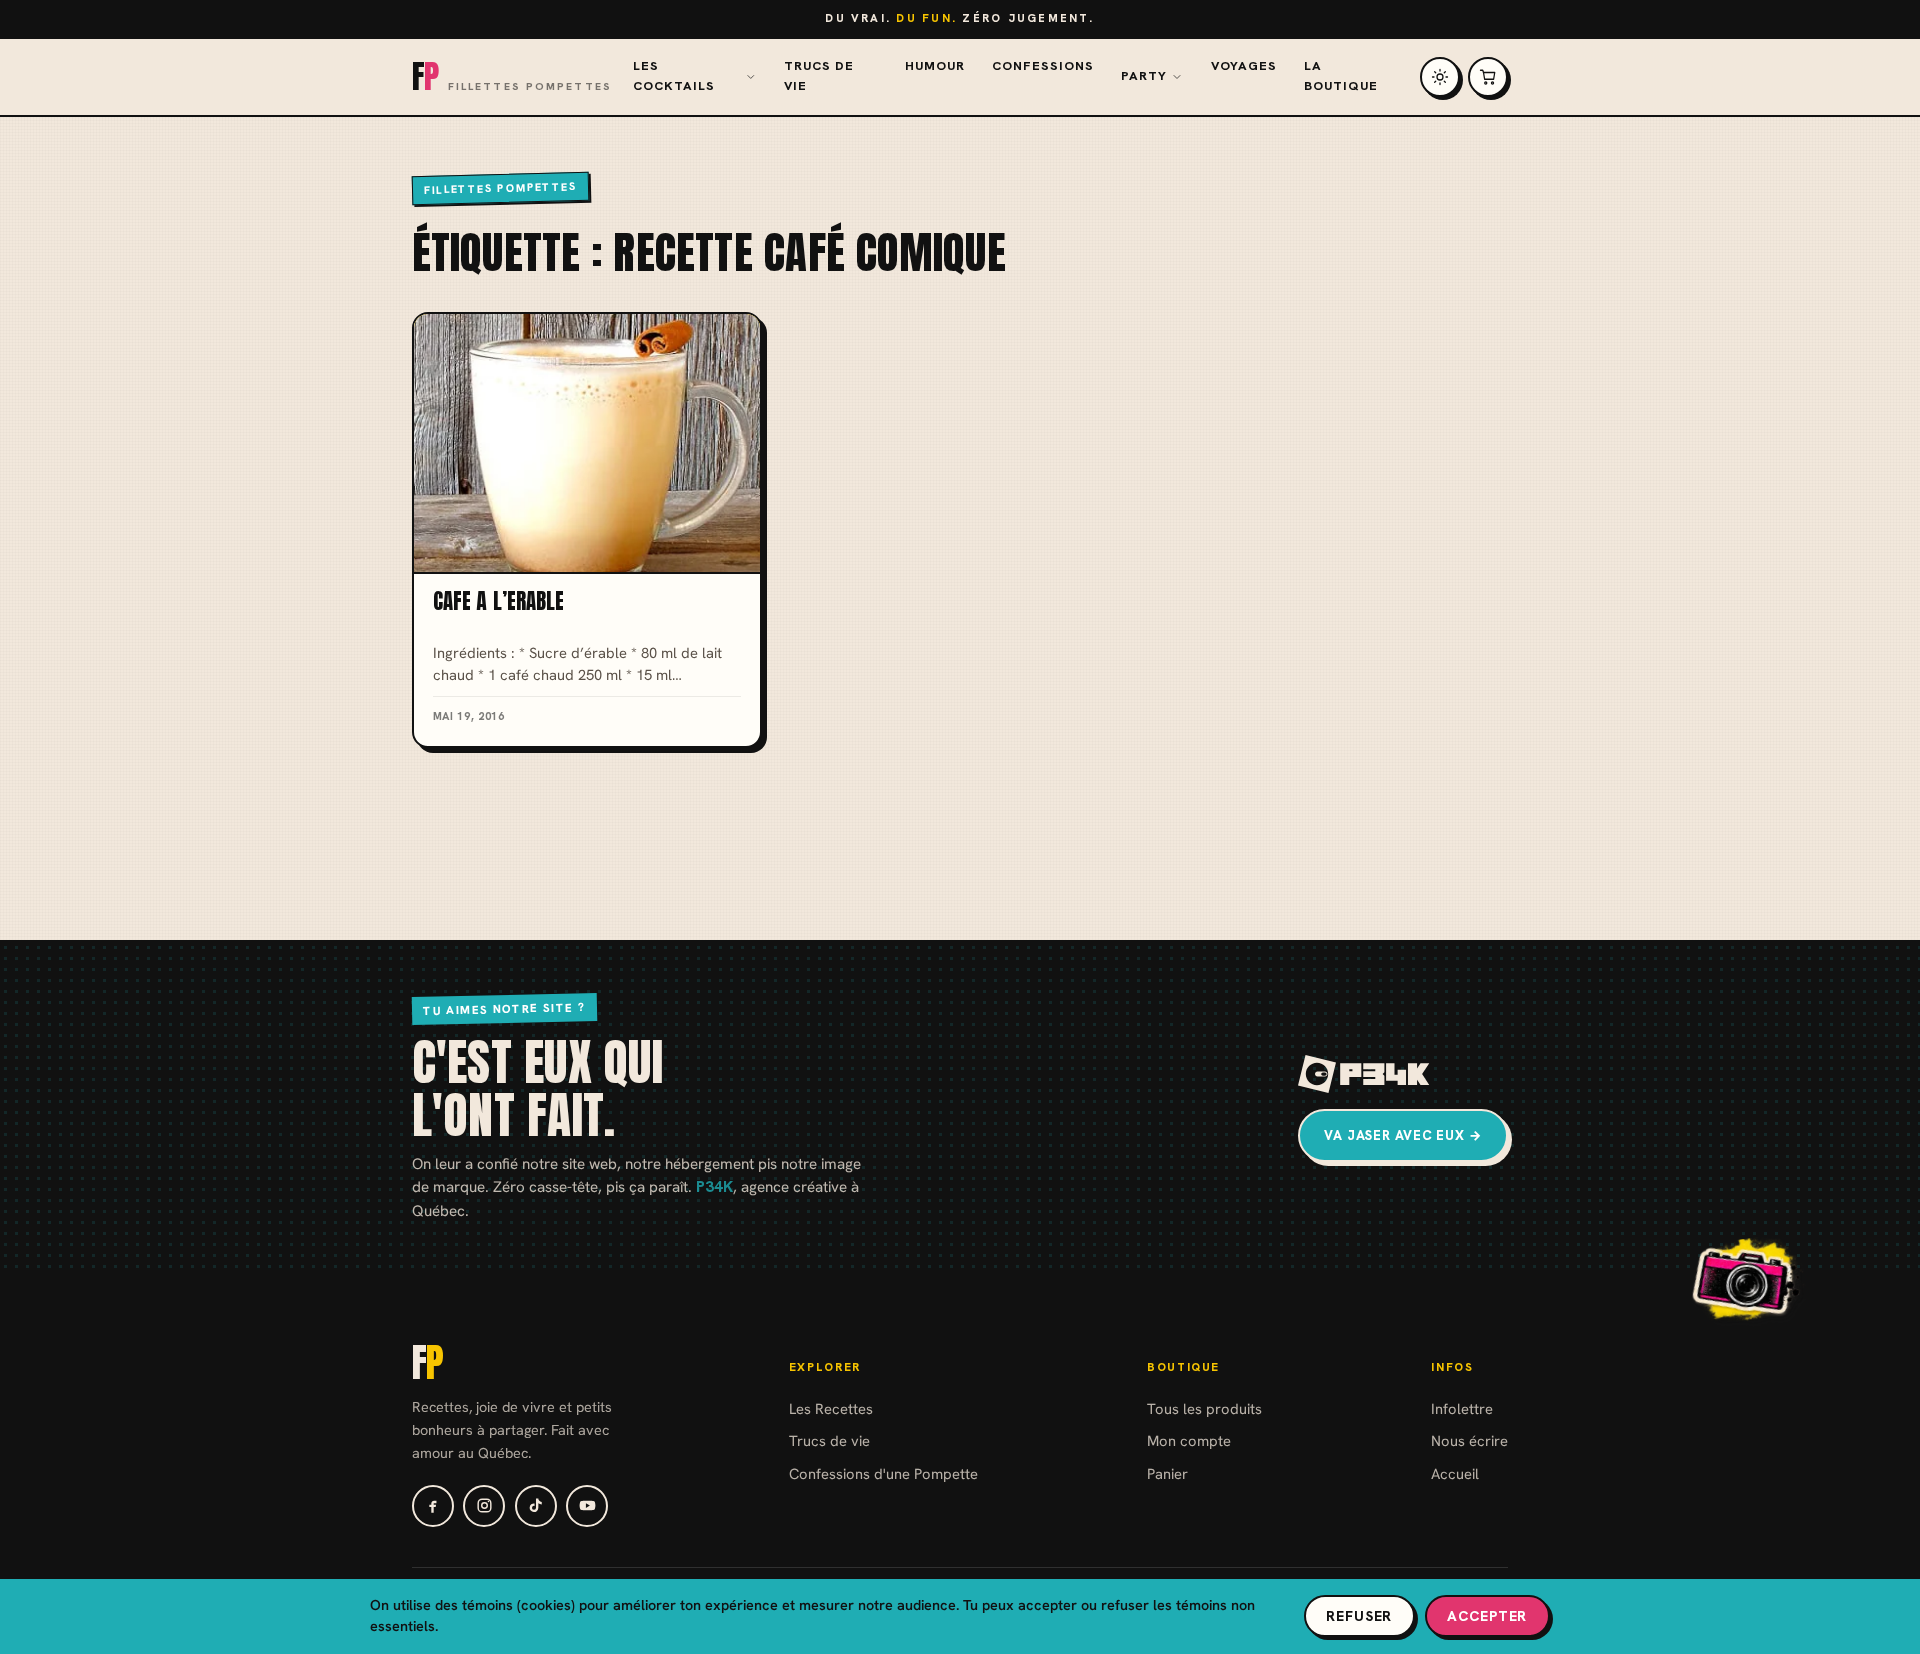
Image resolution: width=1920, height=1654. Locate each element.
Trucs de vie (819, 76)
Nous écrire (1469, 1440)
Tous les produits (1204, 1408)
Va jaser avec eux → (1403, 1135)
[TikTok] (536, 1506)
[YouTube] (587, 1506)
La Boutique (1341, 76)
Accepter (1487, 1616)
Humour (935, 66)
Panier (1167, 1473)
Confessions (1043, 66)
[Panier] (1488, 77)
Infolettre (1462, 1408)
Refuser (1359, 1616)
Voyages (1244, 66)
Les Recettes (831, 1408)
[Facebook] (433, 1506)
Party (1144, 76)
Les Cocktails (674, 76)
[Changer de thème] (1440, 77)
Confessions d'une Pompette (883, 1473)
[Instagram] (484, 1506)
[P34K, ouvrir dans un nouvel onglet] (1364, 1074)
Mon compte (1189, 1440)
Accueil (1455, 1473)
